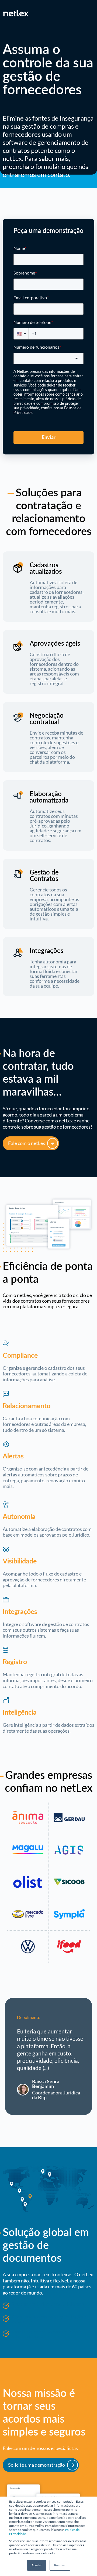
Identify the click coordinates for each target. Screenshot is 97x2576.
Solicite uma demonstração (37, 2465)
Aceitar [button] (37, 2565)
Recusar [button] (60, 2565)
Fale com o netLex (27, 1143)
